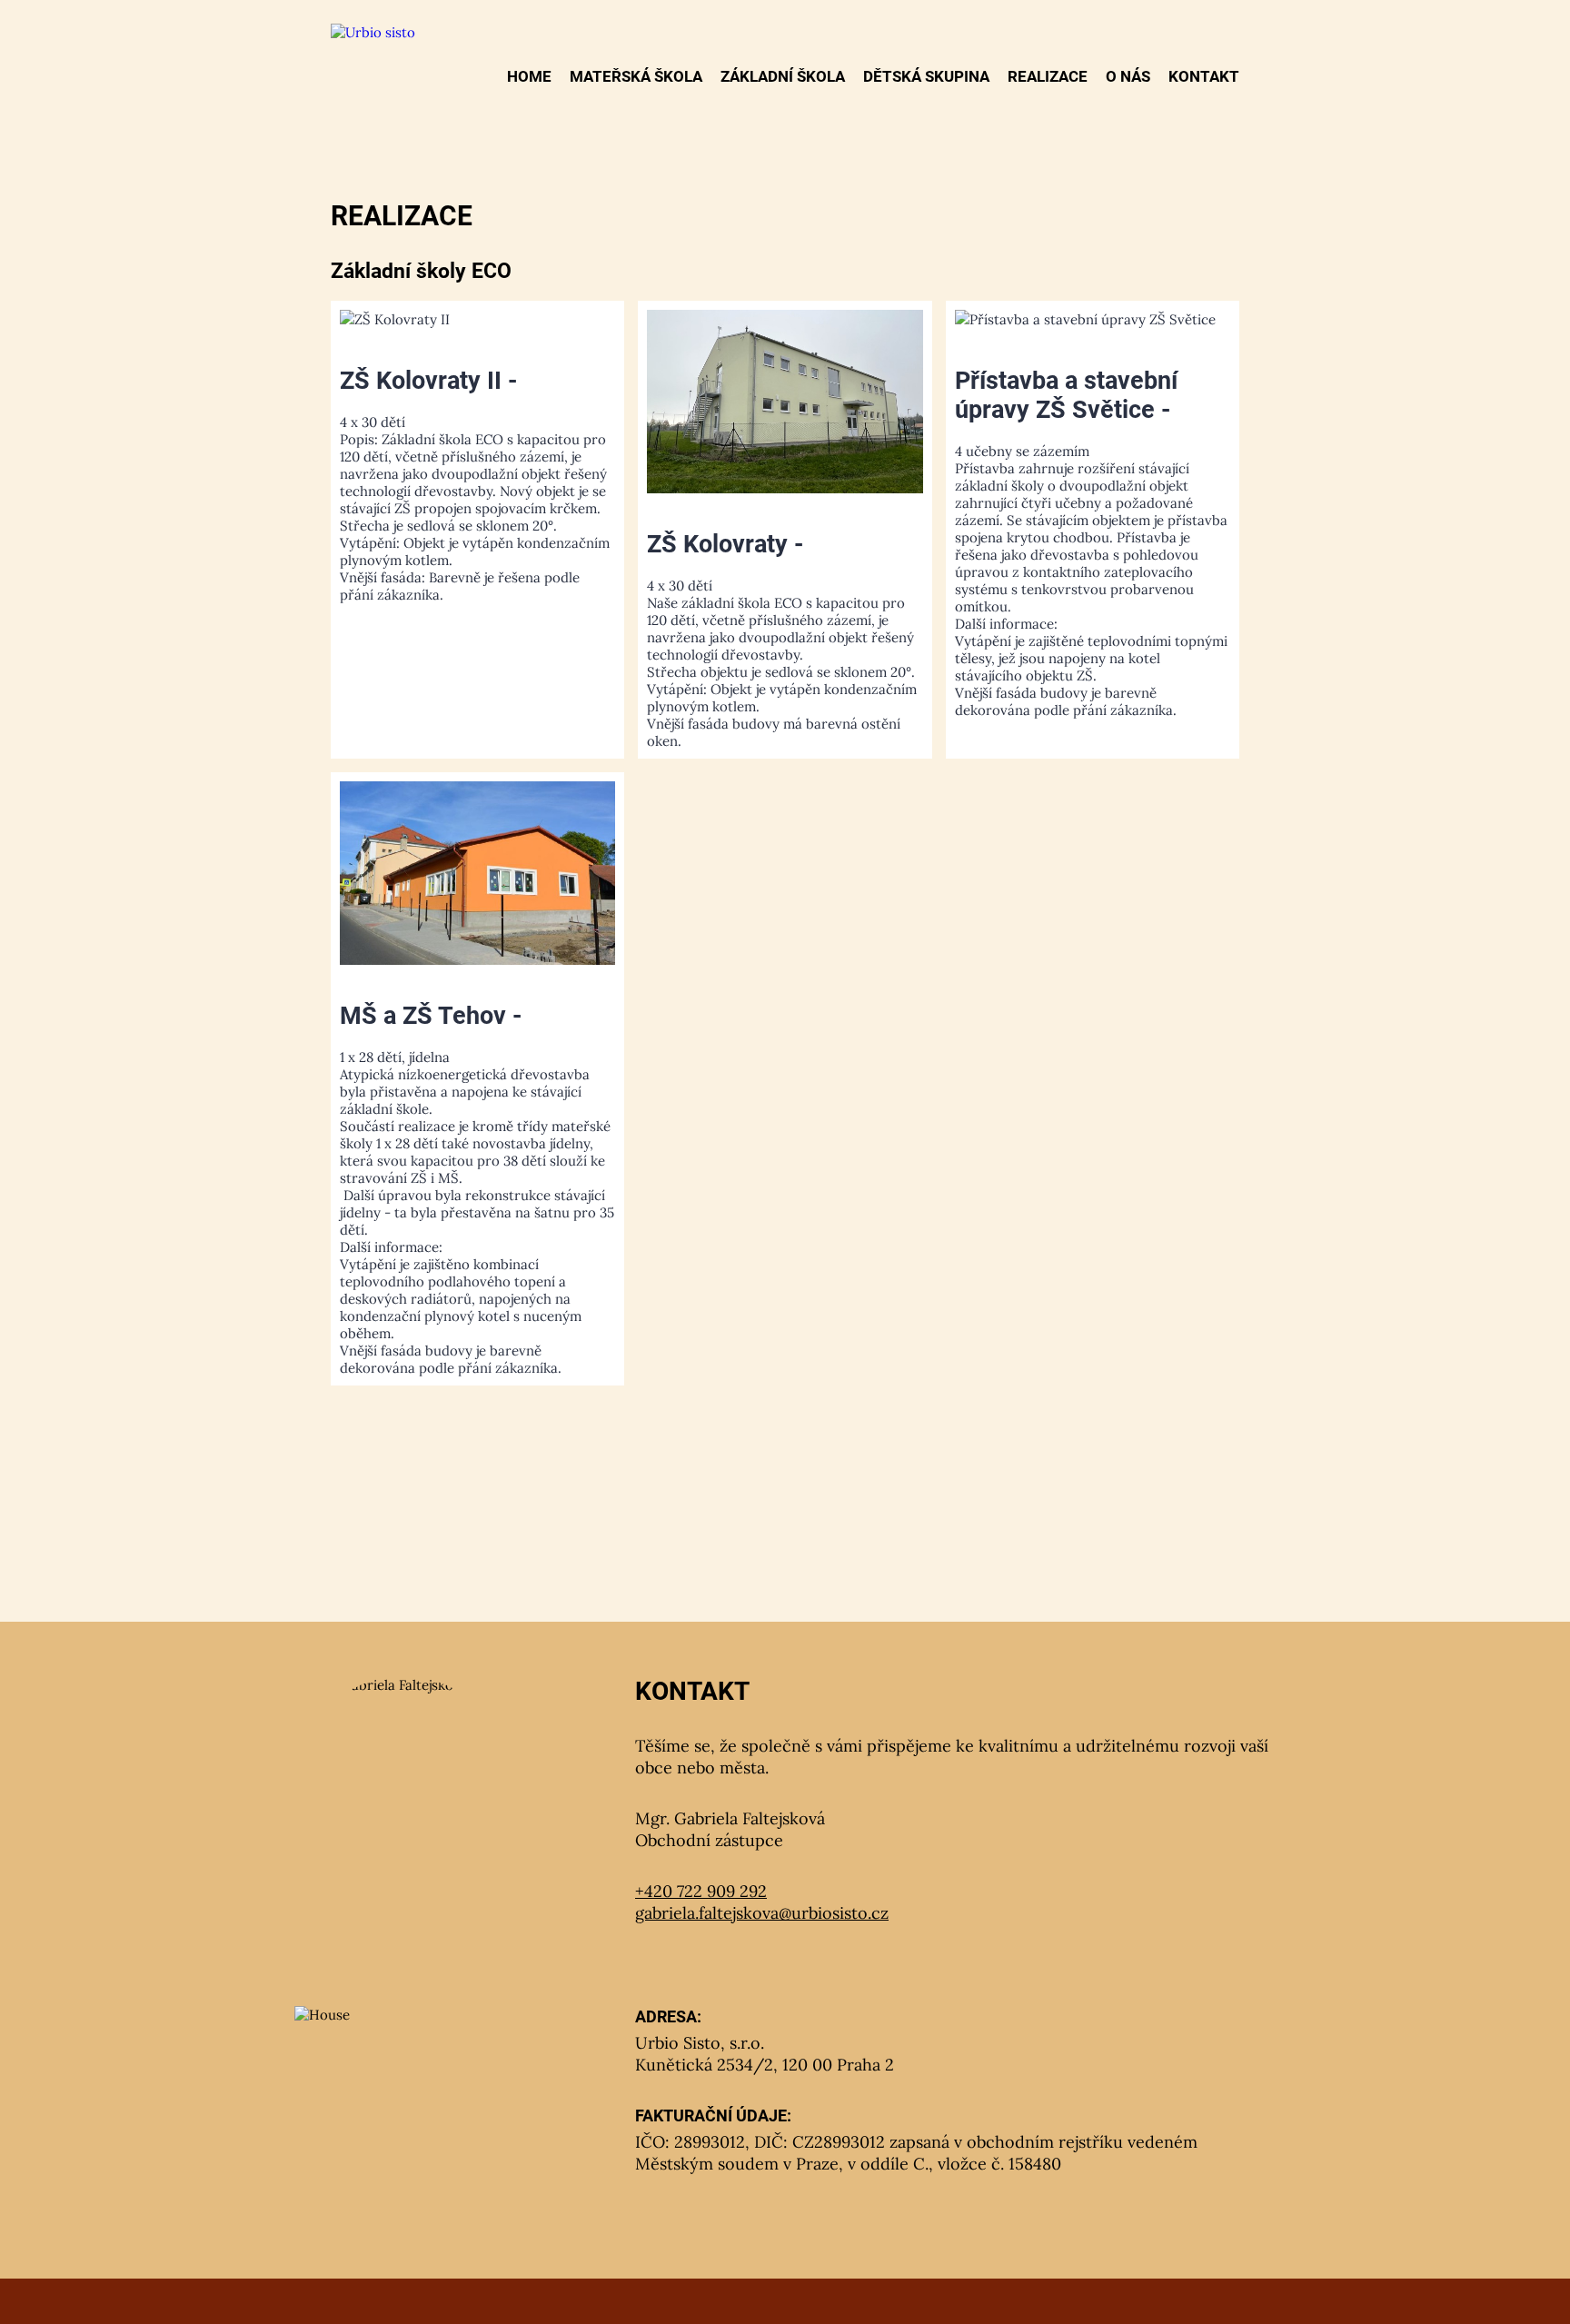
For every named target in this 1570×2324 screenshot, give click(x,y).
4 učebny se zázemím (1091, 542)
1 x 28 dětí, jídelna (477, 1189)
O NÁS (1128, 76)
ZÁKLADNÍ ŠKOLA (783, 76)
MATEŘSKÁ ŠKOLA (636, 76)
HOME (529, 76)
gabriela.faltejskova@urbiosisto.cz (762, 1913)
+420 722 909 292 (701, 1891)
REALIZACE (1048, 76)
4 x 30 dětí (475, 485)
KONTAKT (1204, 76)
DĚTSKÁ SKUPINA (926, 76)
